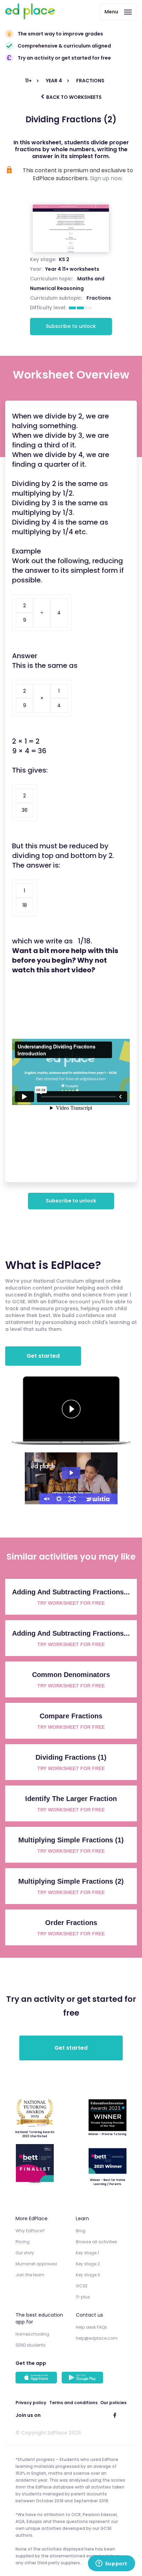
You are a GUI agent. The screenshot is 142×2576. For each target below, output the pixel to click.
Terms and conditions (73, 2403)
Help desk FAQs (92, 2327)
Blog (81, 2231)
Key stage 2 (88, 2264)
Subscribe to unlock (71, 326)
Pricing (23, 2242)
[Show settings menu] (59, 1499)
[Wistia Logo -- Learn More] (98, 1499)
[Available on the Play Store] (83, 2378)
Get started (43, 1356)
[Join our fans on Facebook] (115, 2415)
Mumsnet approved (36, 2264)
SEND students (31, 2345)
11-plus (83, 2297)
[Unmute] (46, 1499)
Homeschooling (32, 2334)
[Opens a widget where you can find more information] (111, 2564)
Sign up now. (106, 178)
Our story (25, 2253)
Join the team (30, 2275)
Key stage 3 (88, 2275)
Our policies (113, 2403)
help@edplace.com (97, 2338)
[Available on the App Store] (37, 2378)
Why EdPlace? (30, 2231)
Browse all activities (97, 2242)
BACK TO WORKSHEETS (73, 97)
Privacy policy (31, 2403)
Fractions (99, 298)
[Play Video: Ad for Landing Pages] (71, 1473)
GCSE (82, 2286)
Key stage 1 (87, 2253)
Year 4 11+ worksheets (72, 269)
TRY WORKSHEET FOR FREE (71, 1603)
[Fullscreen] (72, 1499)
